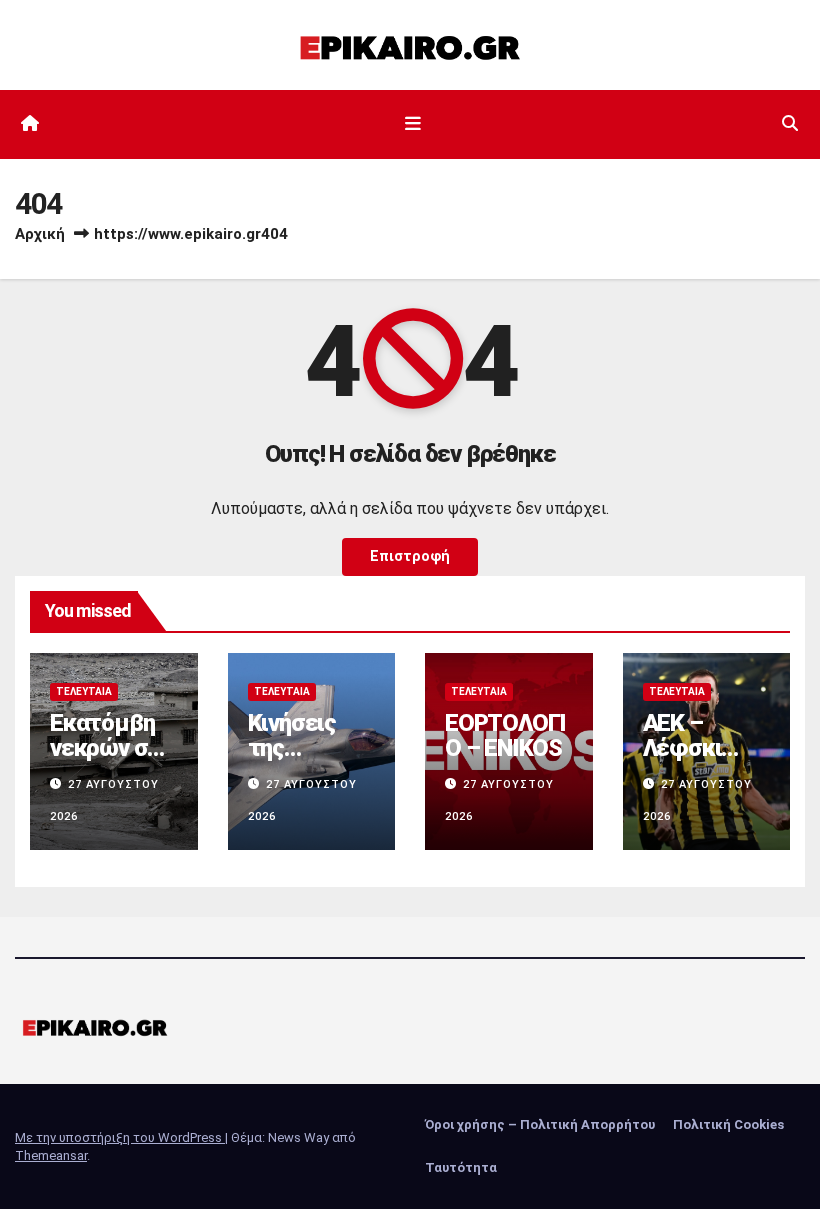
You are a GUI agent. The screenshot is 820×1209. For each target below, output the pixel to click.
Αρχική (40, 234)
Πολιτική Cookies (728, 1124)
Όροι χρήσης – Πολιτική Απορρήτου (540, 1124)
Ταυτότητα (461, 1167)
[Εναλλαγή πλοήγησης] (414, 124)
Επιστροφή (410, 556)
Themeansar (51, 1155)
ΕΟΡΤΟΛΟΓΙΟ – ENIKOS (505, 735)
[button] (790, 123)
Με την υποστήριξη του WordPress (120, 1137)
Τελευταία (84, 691)
